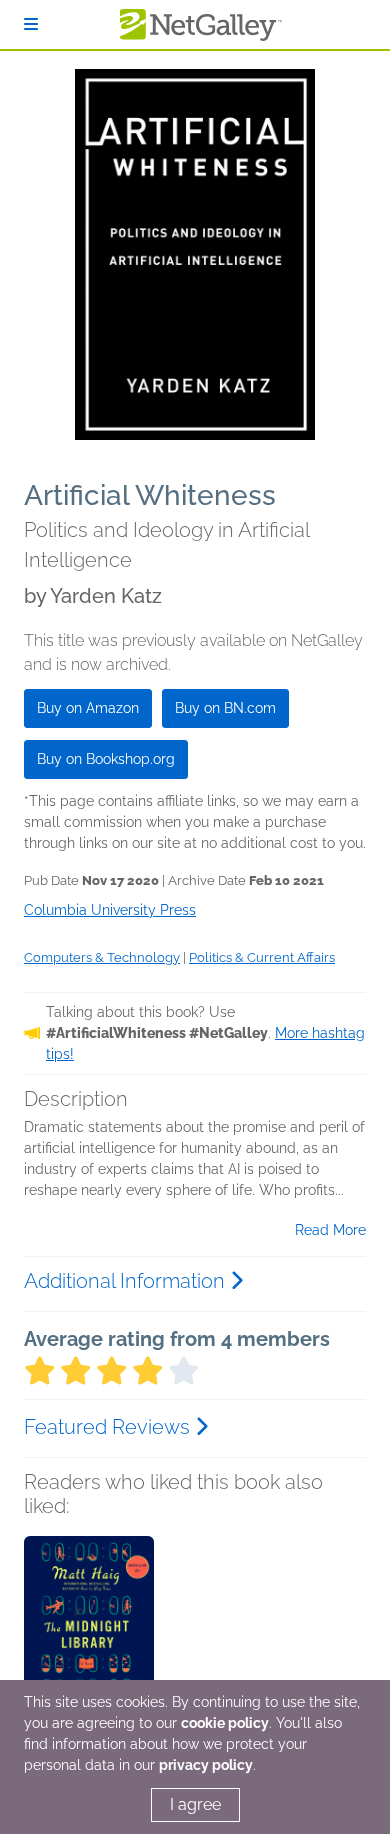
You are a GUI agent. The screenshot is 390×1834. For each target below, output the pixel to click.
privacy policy (206, 1765)
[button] (89, 1641)
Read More (330, 1230)
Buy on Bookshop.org (106, 759)
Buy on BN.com (225, 708)
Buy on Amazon (88, 708)
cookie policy (225, 1723)
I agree (195, 1804)
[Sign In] (31, 24)
